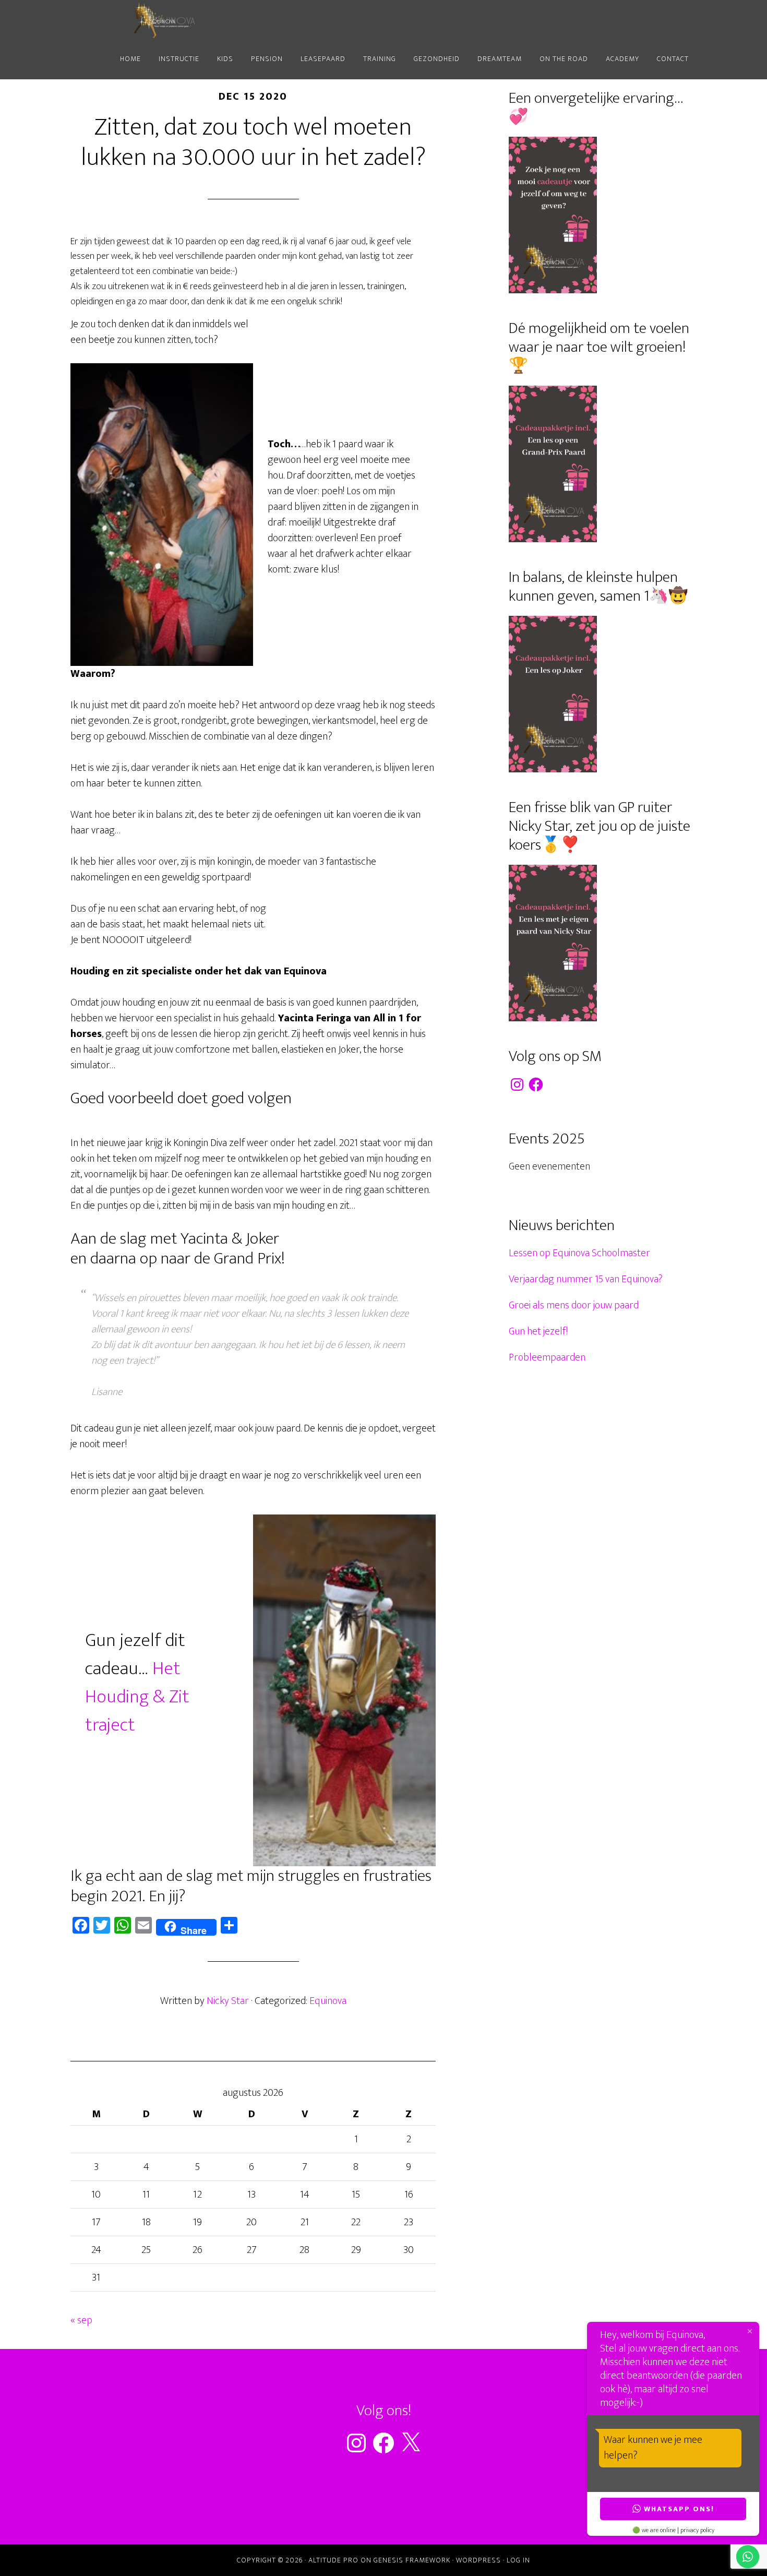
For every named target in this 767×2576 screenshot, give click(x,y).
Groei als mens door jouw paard (574, 1305)
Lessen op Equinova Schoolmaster (579, 1253)
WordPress (478, 2560)
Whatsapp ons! (679, 2509)
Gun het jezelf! (538, 1331)
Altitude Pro (333, 2560)
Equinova (164, 20)
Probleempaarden (547, 1357)
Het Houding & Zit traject (137, 1697)
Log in (518, 2560)
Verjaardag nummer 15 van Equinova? (586, 1279)
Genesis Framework (412, 2560)
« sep (81, 2320)
